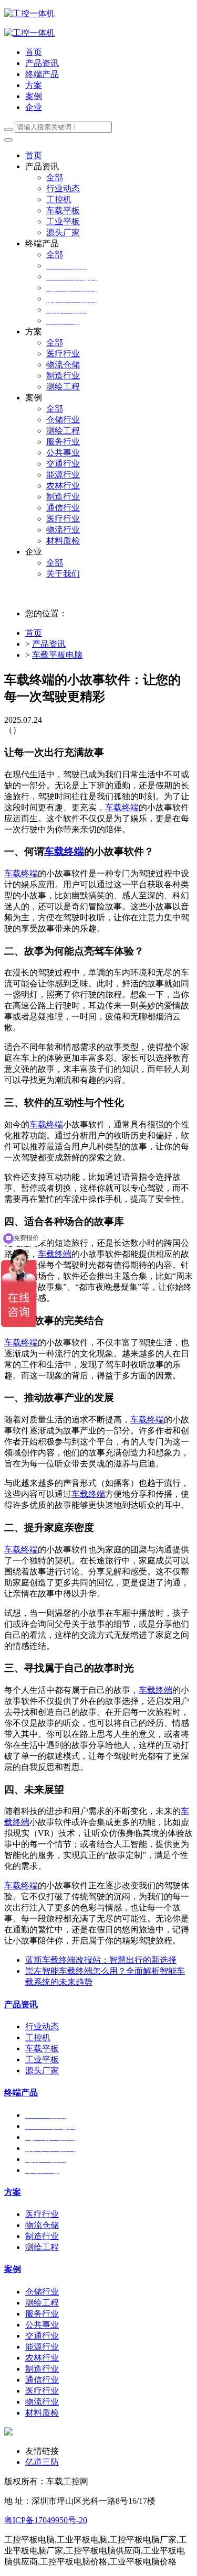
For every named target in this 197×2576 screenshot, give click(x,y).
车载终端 (122, 807)
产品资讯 (49, 644)
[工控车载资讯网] (29, 33)
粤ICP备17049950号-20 (46, 2520)
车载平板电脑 (57, 655)
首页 (34, 52)
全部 (55, 177)
